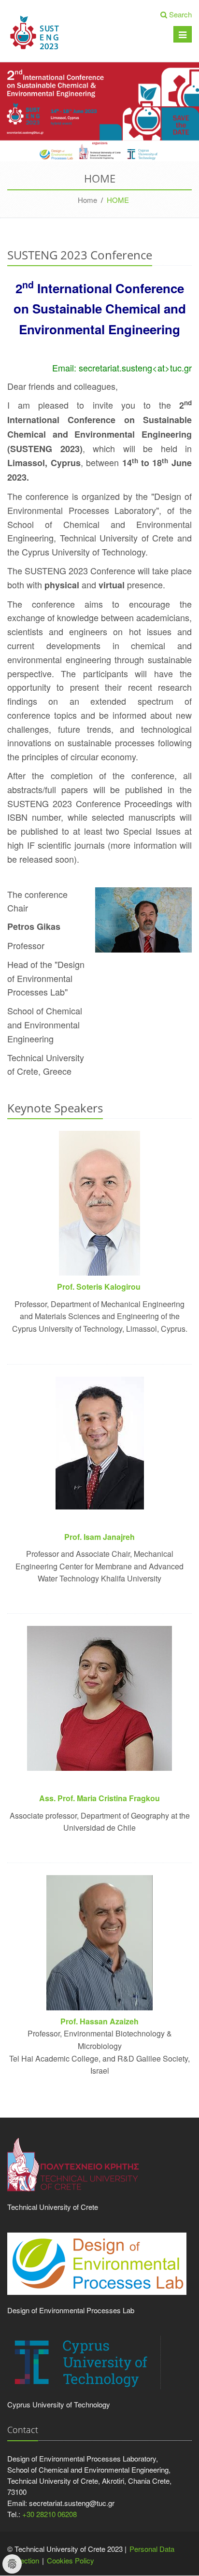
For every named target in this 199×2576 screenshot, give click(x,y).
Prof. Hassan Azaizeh (99, 2021)
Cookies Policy (71, 2560)
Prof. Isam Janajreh (99, 1537)
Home (87, 200)
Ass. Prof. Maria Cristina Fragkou (99, 1798)
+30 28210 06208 (50, 2514)
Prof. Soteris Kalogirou (100, 1287)
